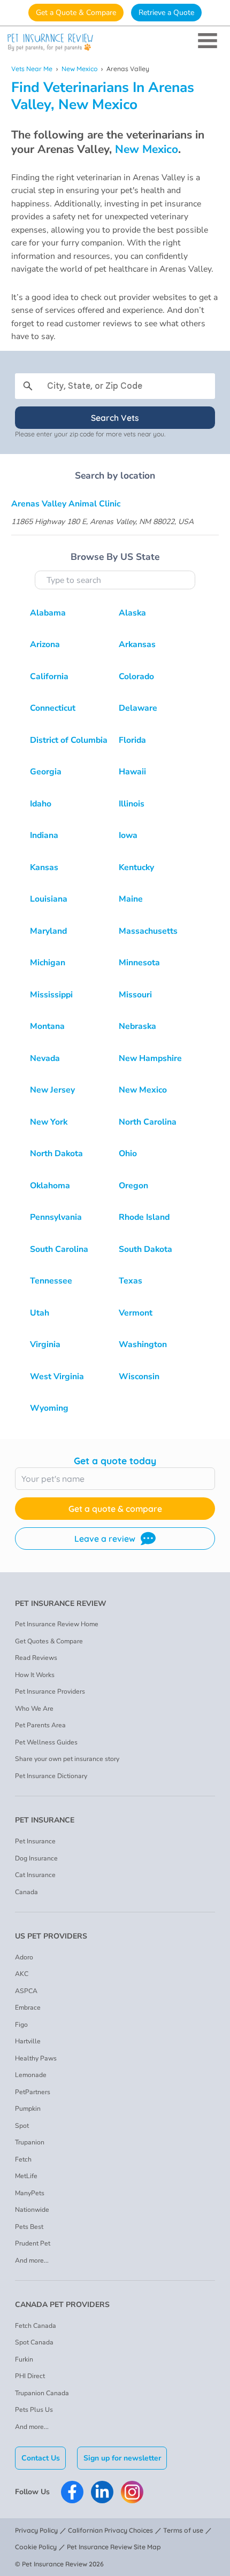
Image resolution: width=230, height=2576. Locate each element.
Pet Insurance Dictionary (51, 1776)
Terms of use (183, 2530)
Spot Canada (34, 2342)
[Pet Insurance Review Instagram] (132, 2492)
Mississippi (51, 995)
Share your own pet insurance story (67, 1759)
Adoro (24, 1957)
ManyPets (30, 2193)
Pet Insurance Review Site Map (114, 2547)
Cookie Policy (36, 2547)
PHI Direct (30, 2376)
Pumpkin (28, 2109)
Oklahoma (50, 1186)
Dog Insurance (36, 1858)
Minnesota (139, 963)
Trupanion (30, 2142)
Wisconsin (139, 1377)
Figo (21, 2025)
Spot (22, 2126)
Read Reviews (36, 1658)
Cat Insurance (35, 1875)
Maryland (48, 931)
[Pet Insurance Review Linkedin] (102, 2492)
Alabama (48, 613)
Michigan (48, 963)
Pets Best (29, 2227)
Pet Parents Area (40, 1725)
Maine (131, 899)
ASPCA (26, 1991)
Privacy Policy (36, 2530)
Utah (40, 1313)
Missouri (135, 995)
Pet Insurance (35, 1841)
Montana (47, 1026)
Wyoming (49, 1408)
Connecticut (53, 708)
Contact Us (41, 2458)
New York (49, 1122)
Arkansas (137, 644)
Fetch (23, 2159)
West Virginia (57, 1377)
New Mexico (79, 69)
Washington (143, 1344)
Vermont (136, 1313)
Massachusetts (148, 931)
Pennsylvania (56, 1217)
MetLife (26, 2176)
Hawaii (132, 772)
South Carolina (59, 1249)
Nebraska (137, 1026)
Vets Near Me (32, 69)
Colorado (136, 676)
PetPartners (33, 2092)
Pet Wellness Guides (46, 1742)
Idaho (41, 804)
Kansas (44, 867)
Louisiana (49, 899)
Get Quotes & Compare (49, 1641)
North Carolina (148, 1122)
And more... (32, 2260)
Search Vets (115, 418)
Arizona (45, 644)
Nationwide (32, 2210)
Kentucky (136, 867)
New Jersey (52, 1090)
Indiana (44, 835)
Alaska (132, 613)
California (49, 676)
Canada (26, 1892)
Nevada (45, 1058)
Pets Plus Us (34, 2410)
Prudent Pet (33, 2243)
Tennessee (51, 1281)
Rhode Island (144, 1217)
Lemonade (31, 2075)
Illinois (132, 804)
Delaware (138, 708)
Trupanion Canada (42, 2393)
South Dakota (145, 1249)
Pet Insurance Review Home (57, 1624)
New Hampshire (150, 1058)
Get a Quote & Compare (76, 13)
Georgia (46, 772)
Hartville (28, 2041)
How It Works (35, 1675)
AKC (22, 1974)
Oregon (133, 1186)
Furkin (24, 2359)
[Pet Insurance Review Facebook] (72, 2492)
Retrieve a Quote (166, 13)
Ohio (128, 1154)
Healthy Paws (36, 2058)
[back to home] (115, 43)
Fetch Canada (36, 2326)
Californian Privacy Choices (110, 2530)
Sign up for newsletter (122, 2458)
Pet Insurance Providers (50, 1691)
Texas (131, 1281)
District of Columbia (69, 740)
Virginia (45, 1344)
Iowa (128, 835)
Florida (132, 740)
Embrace (28, 2008)
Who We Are (34, 1709)
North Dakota (56, 1154)
